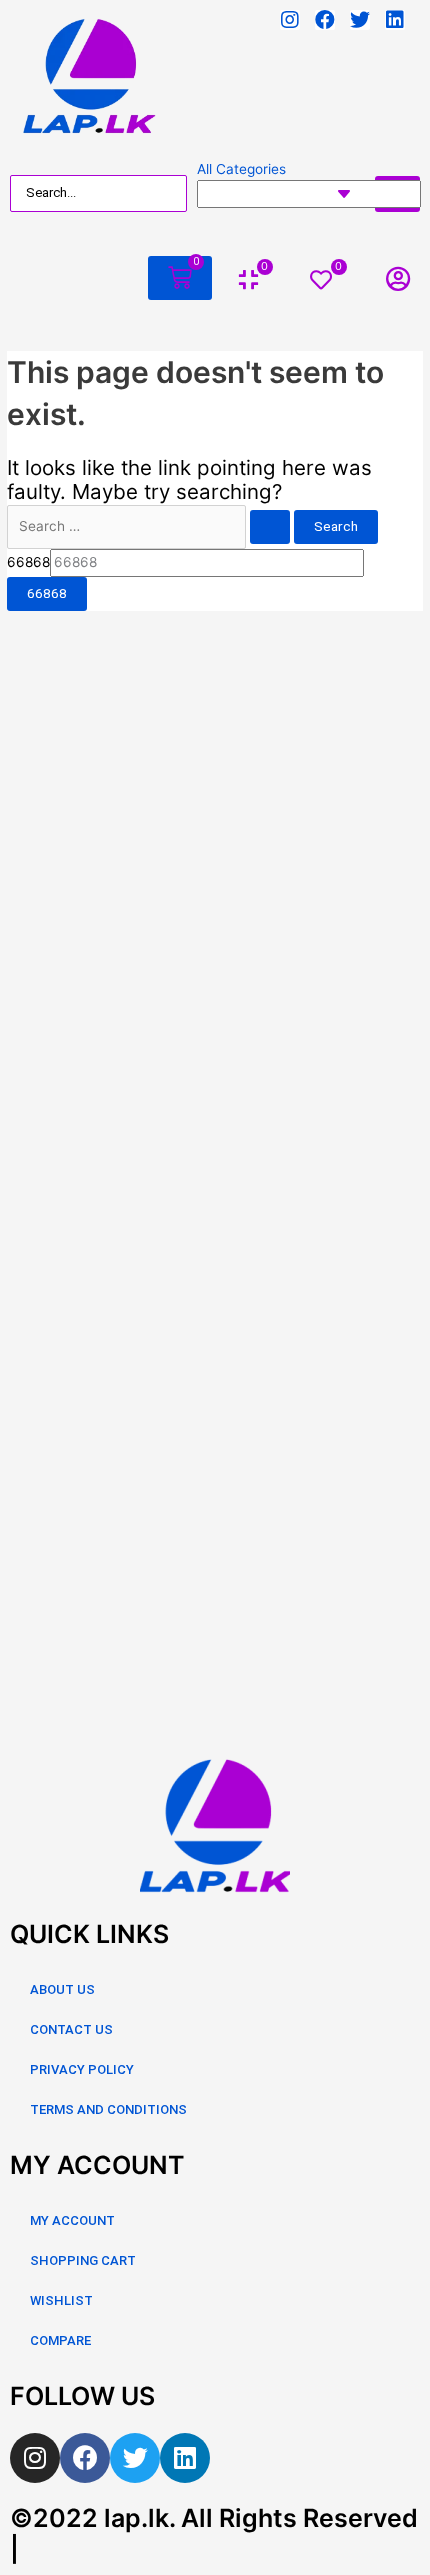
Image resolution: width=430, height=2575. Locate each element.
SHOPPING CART (83, 2260)
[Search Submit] (270, 527)
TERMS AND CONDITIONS (108, 2109)
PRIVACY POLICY (82, 2069)
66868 (28, 562)
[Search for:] (150, 526)
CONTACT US (71, 2029)
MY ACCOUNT (72, 2220)
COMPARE (60, 2340)
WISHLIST (61, 2300)
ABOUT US (62, 1989)
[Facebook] (325, 20)
